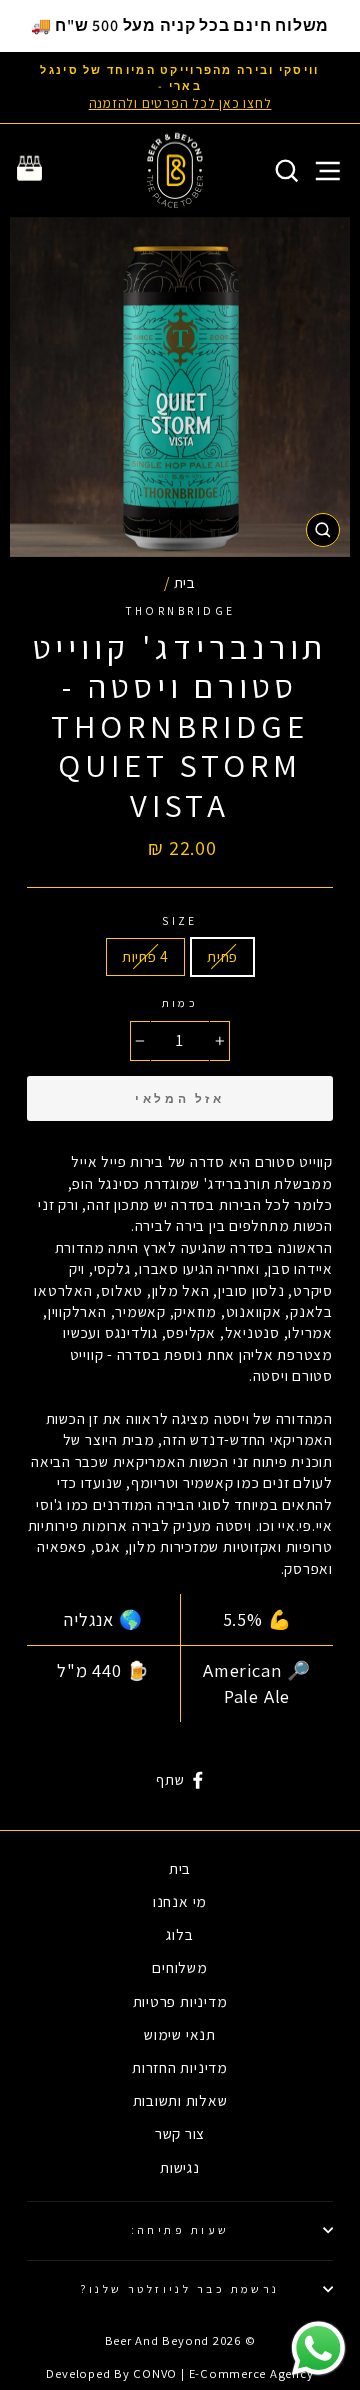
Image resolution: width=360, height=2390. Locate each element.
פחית (222, 956)
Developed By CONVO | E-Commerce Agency (179, 2373)
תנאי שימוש (180, 2034)
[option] (180, 87)
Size (180, 920)
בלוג (179, 1934)
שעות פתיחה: (180, 2229)
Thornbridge (180, 610)
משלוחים (179, 1967)
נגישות (180, 2167)
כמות (180, 1002)
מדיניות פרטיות (180, 2001)
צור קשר (180, 2133)
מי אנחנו (180, 1901)
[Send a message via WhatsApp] (318, 2348)
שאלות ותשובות (180, 2100)
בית (185, 582)
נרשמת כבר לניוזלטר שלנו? (180, 2288)
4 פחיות (145, 956)
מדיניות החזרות (180, 2067)
